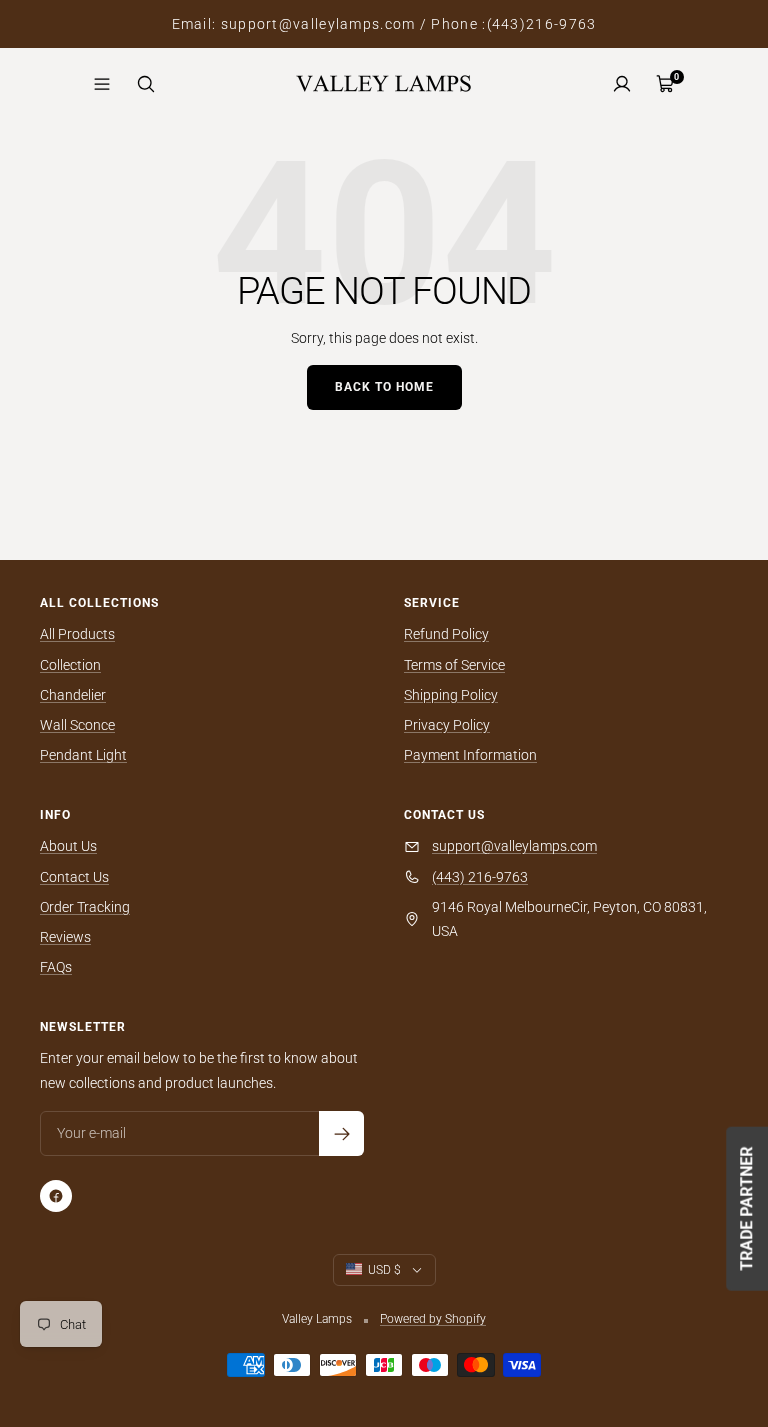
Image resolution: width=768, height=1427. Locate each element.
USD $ (384, 1270)
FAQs (56, 967)
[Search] (146, 84)
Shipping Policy (451, 695)
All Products (77, 634)
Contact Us (74, 877)
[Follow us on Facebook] (56, 1196)
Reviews (65, 937)
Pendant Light (83, 755)
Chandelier (73, 695)
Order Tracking (85, 907)
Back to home (384, 387)
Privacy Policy (447, 725)
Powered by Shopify (433, 1319)
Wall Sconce (77, 725)
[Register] (341, 1133)
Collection (70, 665)
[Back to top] (684, 1291)
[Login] (622, 84)
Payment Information (470, 755)
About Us (68, 846)
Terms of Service (454, 665)
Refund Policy (446, 634)
